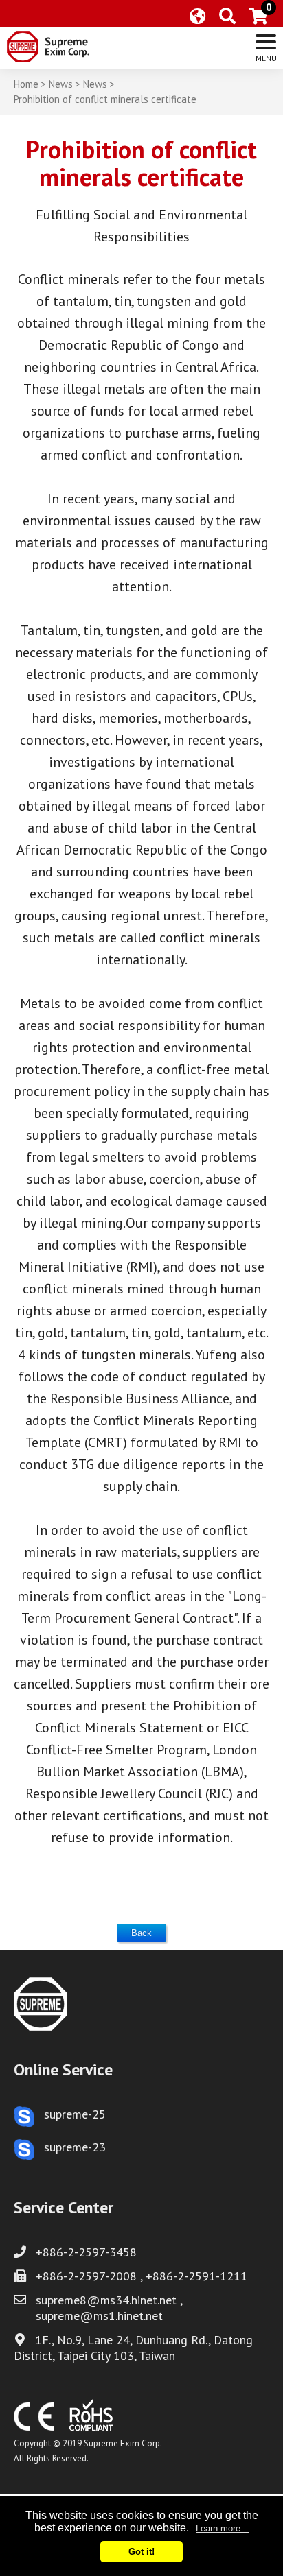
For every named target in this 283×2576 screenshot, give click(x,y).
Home (26, 84)
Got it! (141, 2552)
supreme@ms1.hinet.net (99, 2316)
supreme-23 (75, 2147)
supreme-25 (75, 2114)
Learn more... (222, 2528)
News (61, 84)
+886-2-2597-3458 (86, 2252)
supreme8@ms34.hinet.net (106, 2300)
